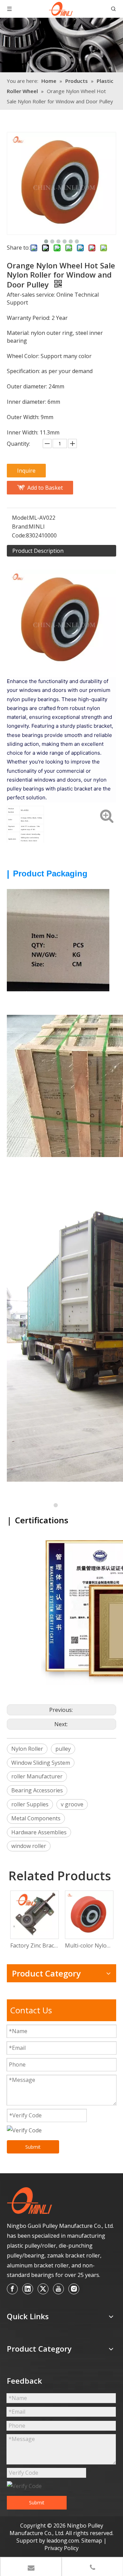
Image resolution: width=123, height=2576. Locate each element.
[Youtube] (58, 2289)
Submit (33, 2147)
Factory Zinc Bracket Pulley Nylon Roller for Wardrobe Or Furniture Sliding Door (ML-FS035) (34, 1945)
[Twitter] (43, 2289)
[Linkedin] (28, 2289)
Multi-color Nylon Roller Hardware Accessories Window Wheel (89, 1945)
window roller (29, 1846)
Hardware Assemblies (39, 1832)
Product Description (38, 551)
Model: (20, 518)
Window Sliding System (41, 1763)
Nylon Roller (27, 1749)
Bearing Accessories (37, 1790)
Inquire (26, 471)
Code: (19, 535)
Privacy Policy (61, 2548)
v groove (72, 1804)
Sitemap (92, 2541)
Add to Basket (45, 488)
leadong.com (63, 2541)
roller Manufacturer (37, 1776)
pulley (63, 1749)
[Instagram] (74, 2289)
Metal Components (36, 1818)
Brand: (20, 527)
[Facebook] (12, 2289)
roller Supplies (30, 1804)
